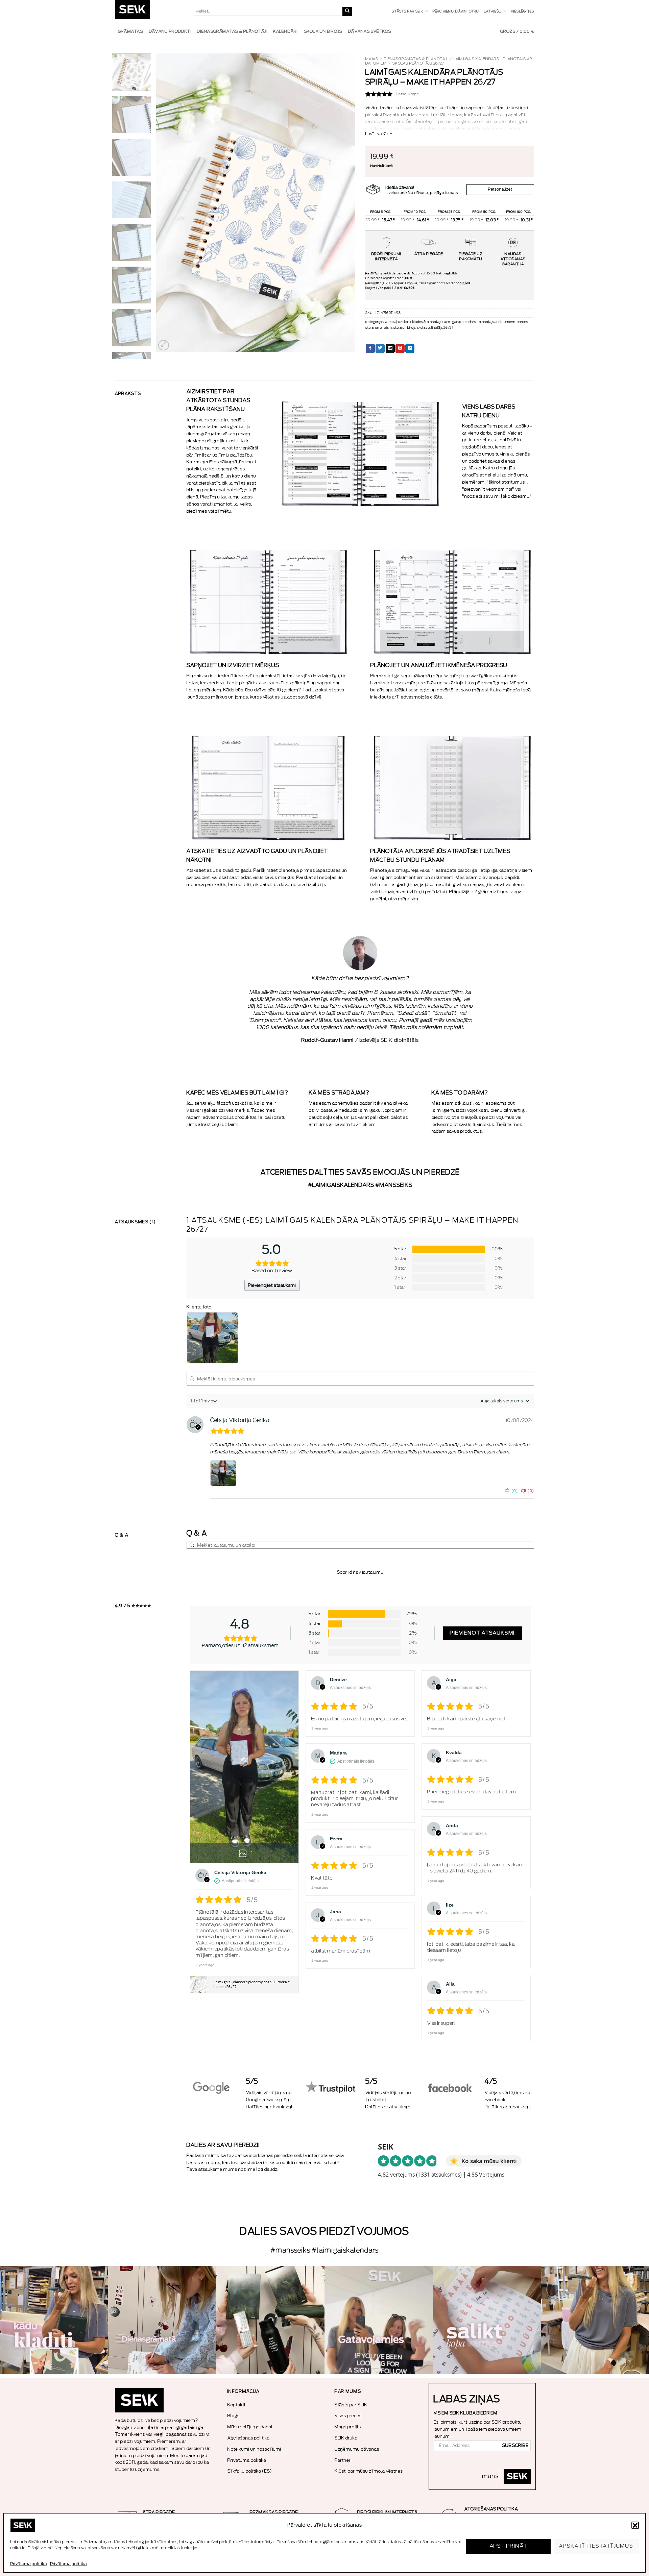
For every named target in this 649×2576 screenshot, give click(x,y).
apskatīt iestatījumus (596, 2546)
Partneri (343, 2460)
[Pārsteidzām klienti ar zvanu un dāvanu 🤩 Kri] (595, 2320)
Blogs (234, 2416)
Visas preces (348, 2416)
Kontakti (236, 2405)
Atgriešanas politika (249, 2438)
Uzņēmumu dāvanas (357, 2449)
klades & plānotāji (427, 322)
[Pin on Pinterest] (400, 348)
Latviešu (493, 11)
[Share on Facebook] (370, 348)
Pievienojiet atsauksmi (272, 1285)
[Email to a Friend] (390, 348)
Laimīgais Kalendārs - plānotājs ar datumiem (479, 322)
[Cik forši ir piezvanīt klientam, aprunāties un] (54, 2320)
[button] (635, 2525)
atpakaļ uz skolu (398, 322)
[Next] (343, 203)
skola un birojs (405, 328)
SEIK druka (346, 2438)
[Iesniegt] (347, 11)
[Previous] (169, 203)
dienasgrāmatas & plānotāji (416, 59)
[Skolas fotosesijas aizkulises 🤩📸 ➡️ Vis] (379, 2320)
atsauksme (408, 94)
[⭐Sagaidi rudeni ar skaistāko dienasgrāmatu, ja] (270, 2320)
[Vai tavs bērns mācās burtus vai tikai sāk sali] (487, 2320)
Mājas (372, 59)
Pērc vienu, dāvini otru (456, 11)
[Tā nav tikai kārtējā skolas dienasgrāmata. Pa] (162, 2320)
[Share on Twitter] (380, 348)
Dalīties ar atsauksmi (269, 2107)
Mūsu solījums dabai (250, 2427)
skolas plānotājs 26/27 (418, 63)
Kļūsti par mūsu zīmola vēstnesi (369, 2471)
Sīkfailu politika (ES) (250, 2471)
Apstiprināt (509, 2546)
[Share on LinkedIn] (410, 348)
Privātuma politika (29, 2564)
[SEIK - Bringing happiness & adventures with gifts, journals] (149, 11)
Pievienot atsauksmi (483, 1633)
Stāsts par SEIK (407, 11)
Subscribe (515, 2446)
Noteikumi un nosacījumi (254, 2449)
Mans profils (348, 2427)
